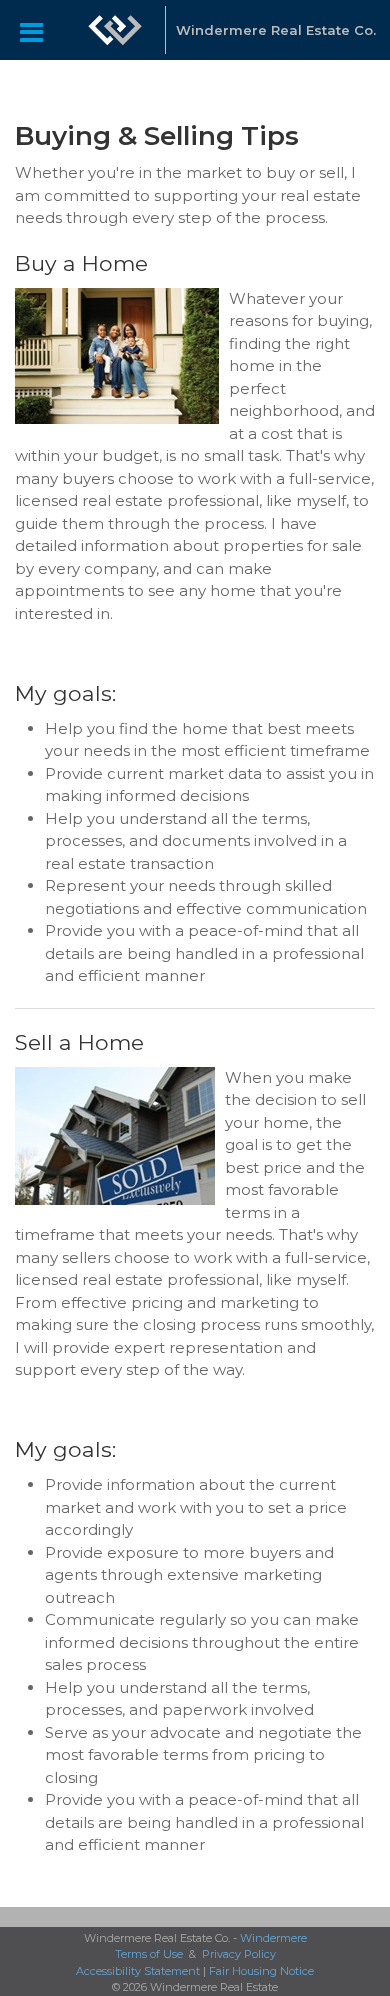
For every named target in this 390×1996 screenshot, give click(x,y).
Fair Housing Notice (261, 1971)
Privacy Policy (239, 1954)
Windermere (273, 1938)
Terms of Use (149, 1954)
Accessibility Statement (138, 1971)
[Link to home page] (115, 30)
